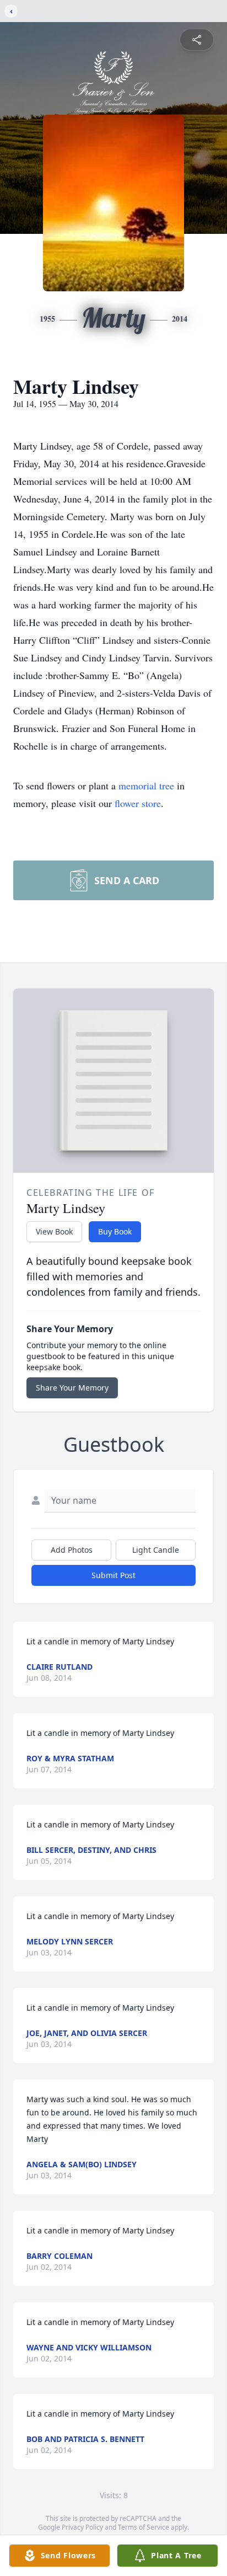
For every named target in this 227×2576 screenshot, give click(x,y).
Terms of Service (144, 2527)
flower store (138, 803)
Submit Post (113, 1575)
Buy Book (115, 1231)
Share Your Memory (72, 1388)
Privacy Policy (82, 2527)
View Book (54, 1231)
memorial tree (146, 785)
